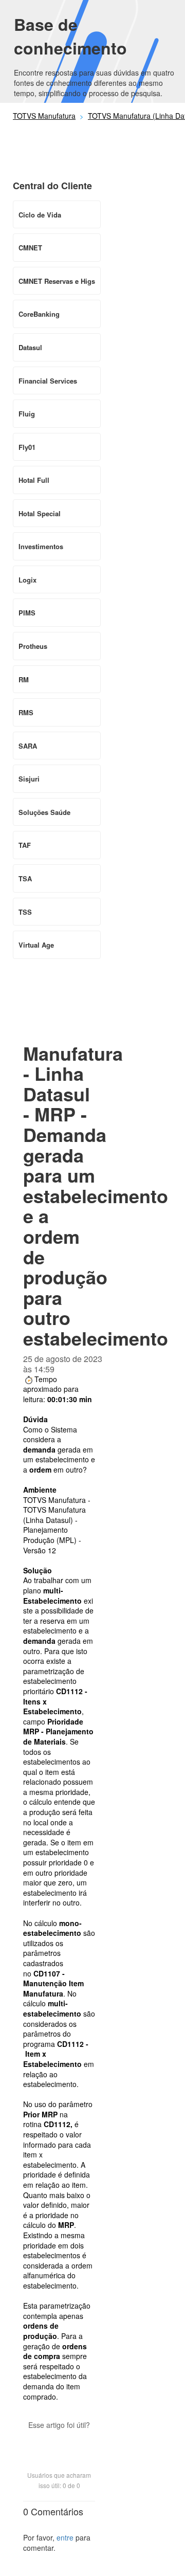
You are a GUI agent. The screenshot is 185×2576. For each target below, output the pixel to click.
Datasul (30, 347)
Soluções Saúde (44, 812)
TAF (25, 845)
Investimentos (41, 546)
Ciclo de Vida (40, 215)
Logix (27, 580)
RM (24, 679)
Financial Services (48, 381)
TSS (25, 912)
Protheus (33, 646)
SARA (28, 746)
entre (65, 2537)
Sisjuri (29, 779)
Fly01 (27, 447)
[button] (59, 2443)
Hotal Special (40, 513)
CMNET (30, 248)
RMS (26, 712)
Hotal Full (34, 480)
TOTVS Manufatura (44, 116)
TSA (25, 878)
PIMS (27, 613)
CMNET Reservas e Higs (57, 281)
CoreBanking (39, 314)
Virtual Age (36, 945)
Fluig (27, 414)
